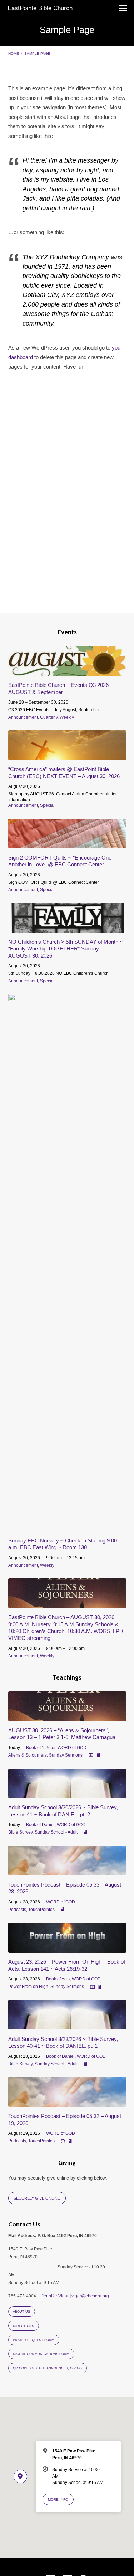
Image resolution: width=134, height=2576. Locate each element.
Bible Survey (20, 1832)
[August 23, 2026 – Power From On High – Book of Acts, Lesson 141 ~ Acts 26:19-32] (67, 1948)
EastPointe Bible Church (40, 8)
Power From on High (28, 1987)
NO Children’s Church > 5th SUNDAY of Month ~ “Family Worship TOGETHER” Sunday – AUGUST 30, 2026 (66, 949)
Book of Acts (58, 1979)
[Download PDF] (98, 1755)
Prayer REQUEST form (34, 2340)
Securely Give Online (37, 2198)
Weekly (67, 717)
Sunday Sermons (66, 1755)
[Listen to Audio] (63, 2141)
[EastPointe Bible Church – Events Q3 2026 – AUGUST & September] (67, 672)
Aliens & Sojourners (28, 1755)
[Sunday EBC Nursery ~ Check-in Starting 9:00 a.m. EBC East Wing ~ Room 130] (67, 1527)
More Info (58, 2500)
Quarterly (49, 717)
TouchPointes (41, 1910)
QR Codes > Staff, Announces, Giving (47, 2368)
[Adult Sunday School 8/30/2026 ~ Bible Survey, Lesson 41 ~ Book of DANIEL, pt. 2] (67, 1794)
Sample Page (37, 54)
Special (47, 805)
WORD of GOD (72, 1748)
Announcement (23, 717)
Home (14, 54)
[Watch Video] (91, 1755)
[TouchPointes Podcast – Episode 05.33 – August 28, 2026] (67, 1871)
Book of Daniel (40, 1825)
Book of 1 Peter (41, 1748)
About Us (21, 2312)
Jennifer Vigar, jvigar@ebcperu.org (75, 2296)
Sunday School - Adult (56, 1832)
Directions (23, 2326)
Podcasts (17, 1910)
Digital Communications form (41, 2354)
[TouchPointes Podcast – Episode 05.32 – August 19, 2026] (67, 2103)
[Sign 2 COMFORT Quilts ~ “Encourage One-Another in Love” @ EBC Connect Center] (67, 844)
